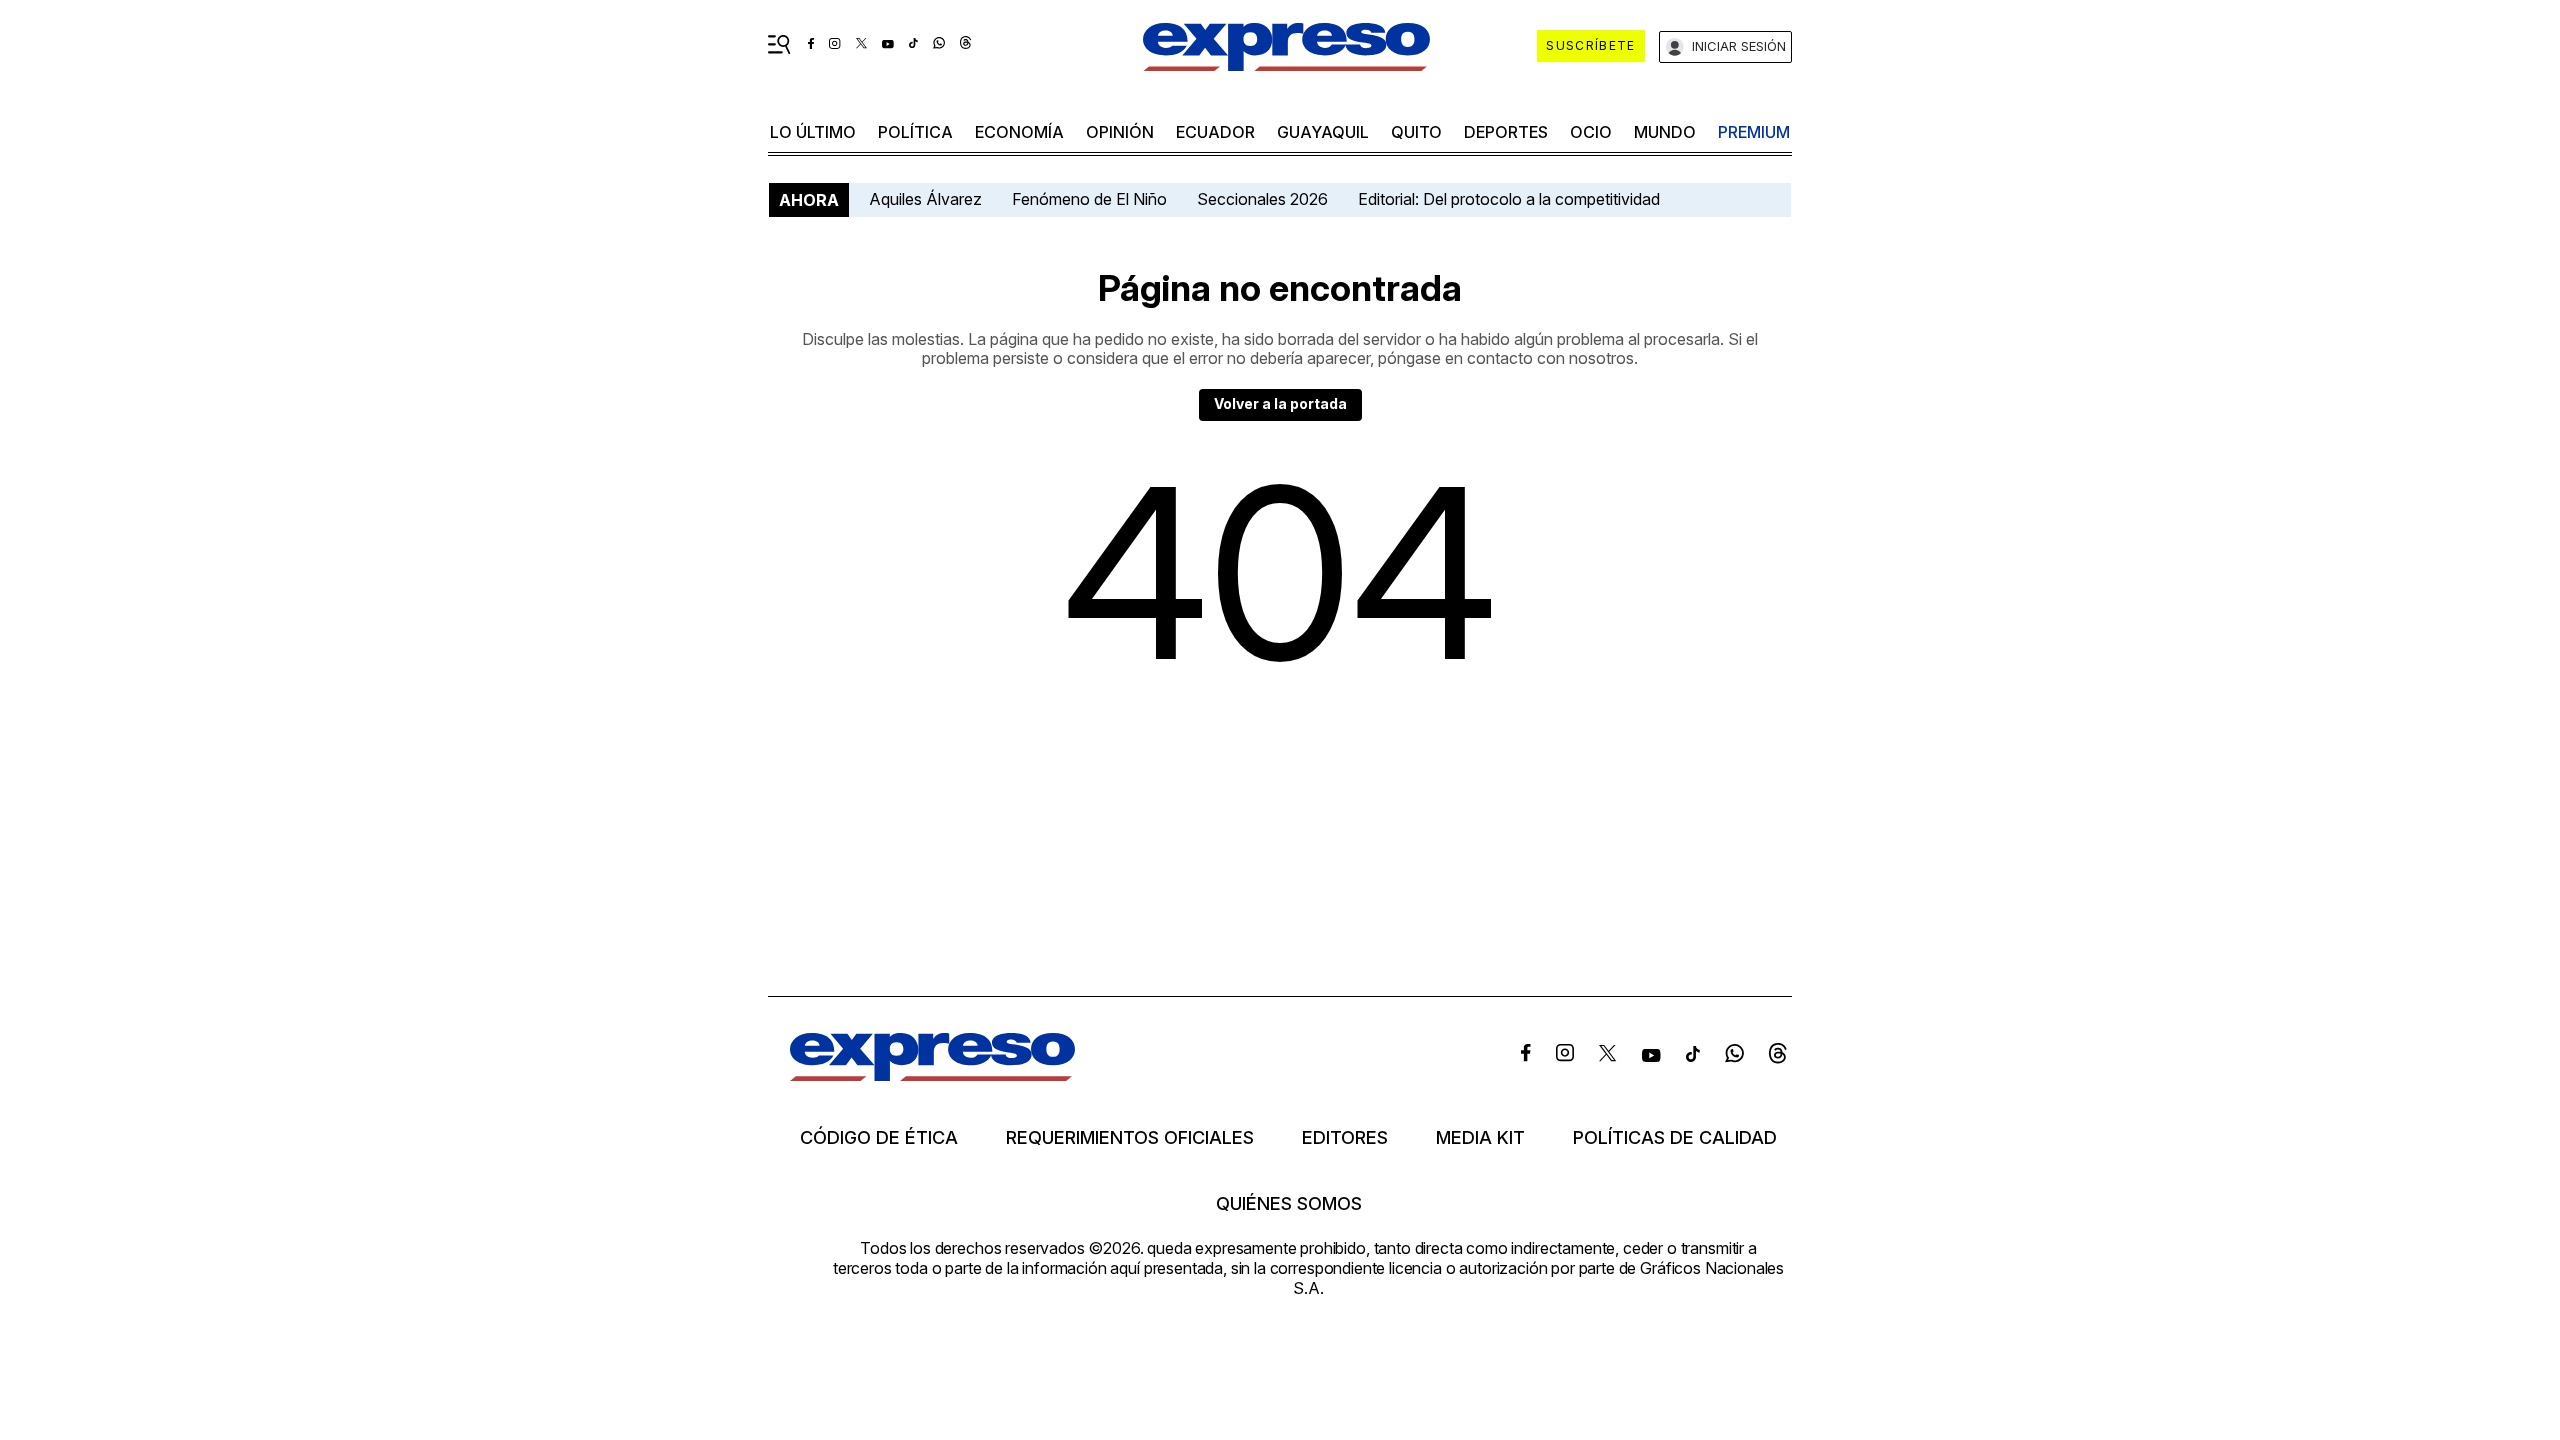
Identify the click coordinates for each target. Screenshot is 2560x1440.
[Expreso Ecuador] (932, 1074)
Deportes (1506, 132)
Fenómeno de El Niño (1089, 199)
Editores (1345, 1138)
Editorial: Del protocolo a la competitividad (1511, 199)
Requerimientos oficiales (1130, 1138)
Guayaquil (1323, 132)
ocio (1591, 132)
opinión (1120, 132)
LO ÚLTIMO (813, 132)
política (915, 132)
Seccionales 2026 (1262, 199)
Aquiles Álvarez (925, 199)
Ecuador (1215, 132)
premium (1754, 132)
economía (1019, 132)
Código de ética (879, 1138)
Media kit (1480, 1138)
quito (1416, 132)
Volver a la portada (1280, 403)
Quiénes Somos (1289, 1204)
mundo (1665, 132)
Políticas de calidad (1675, 1138)
